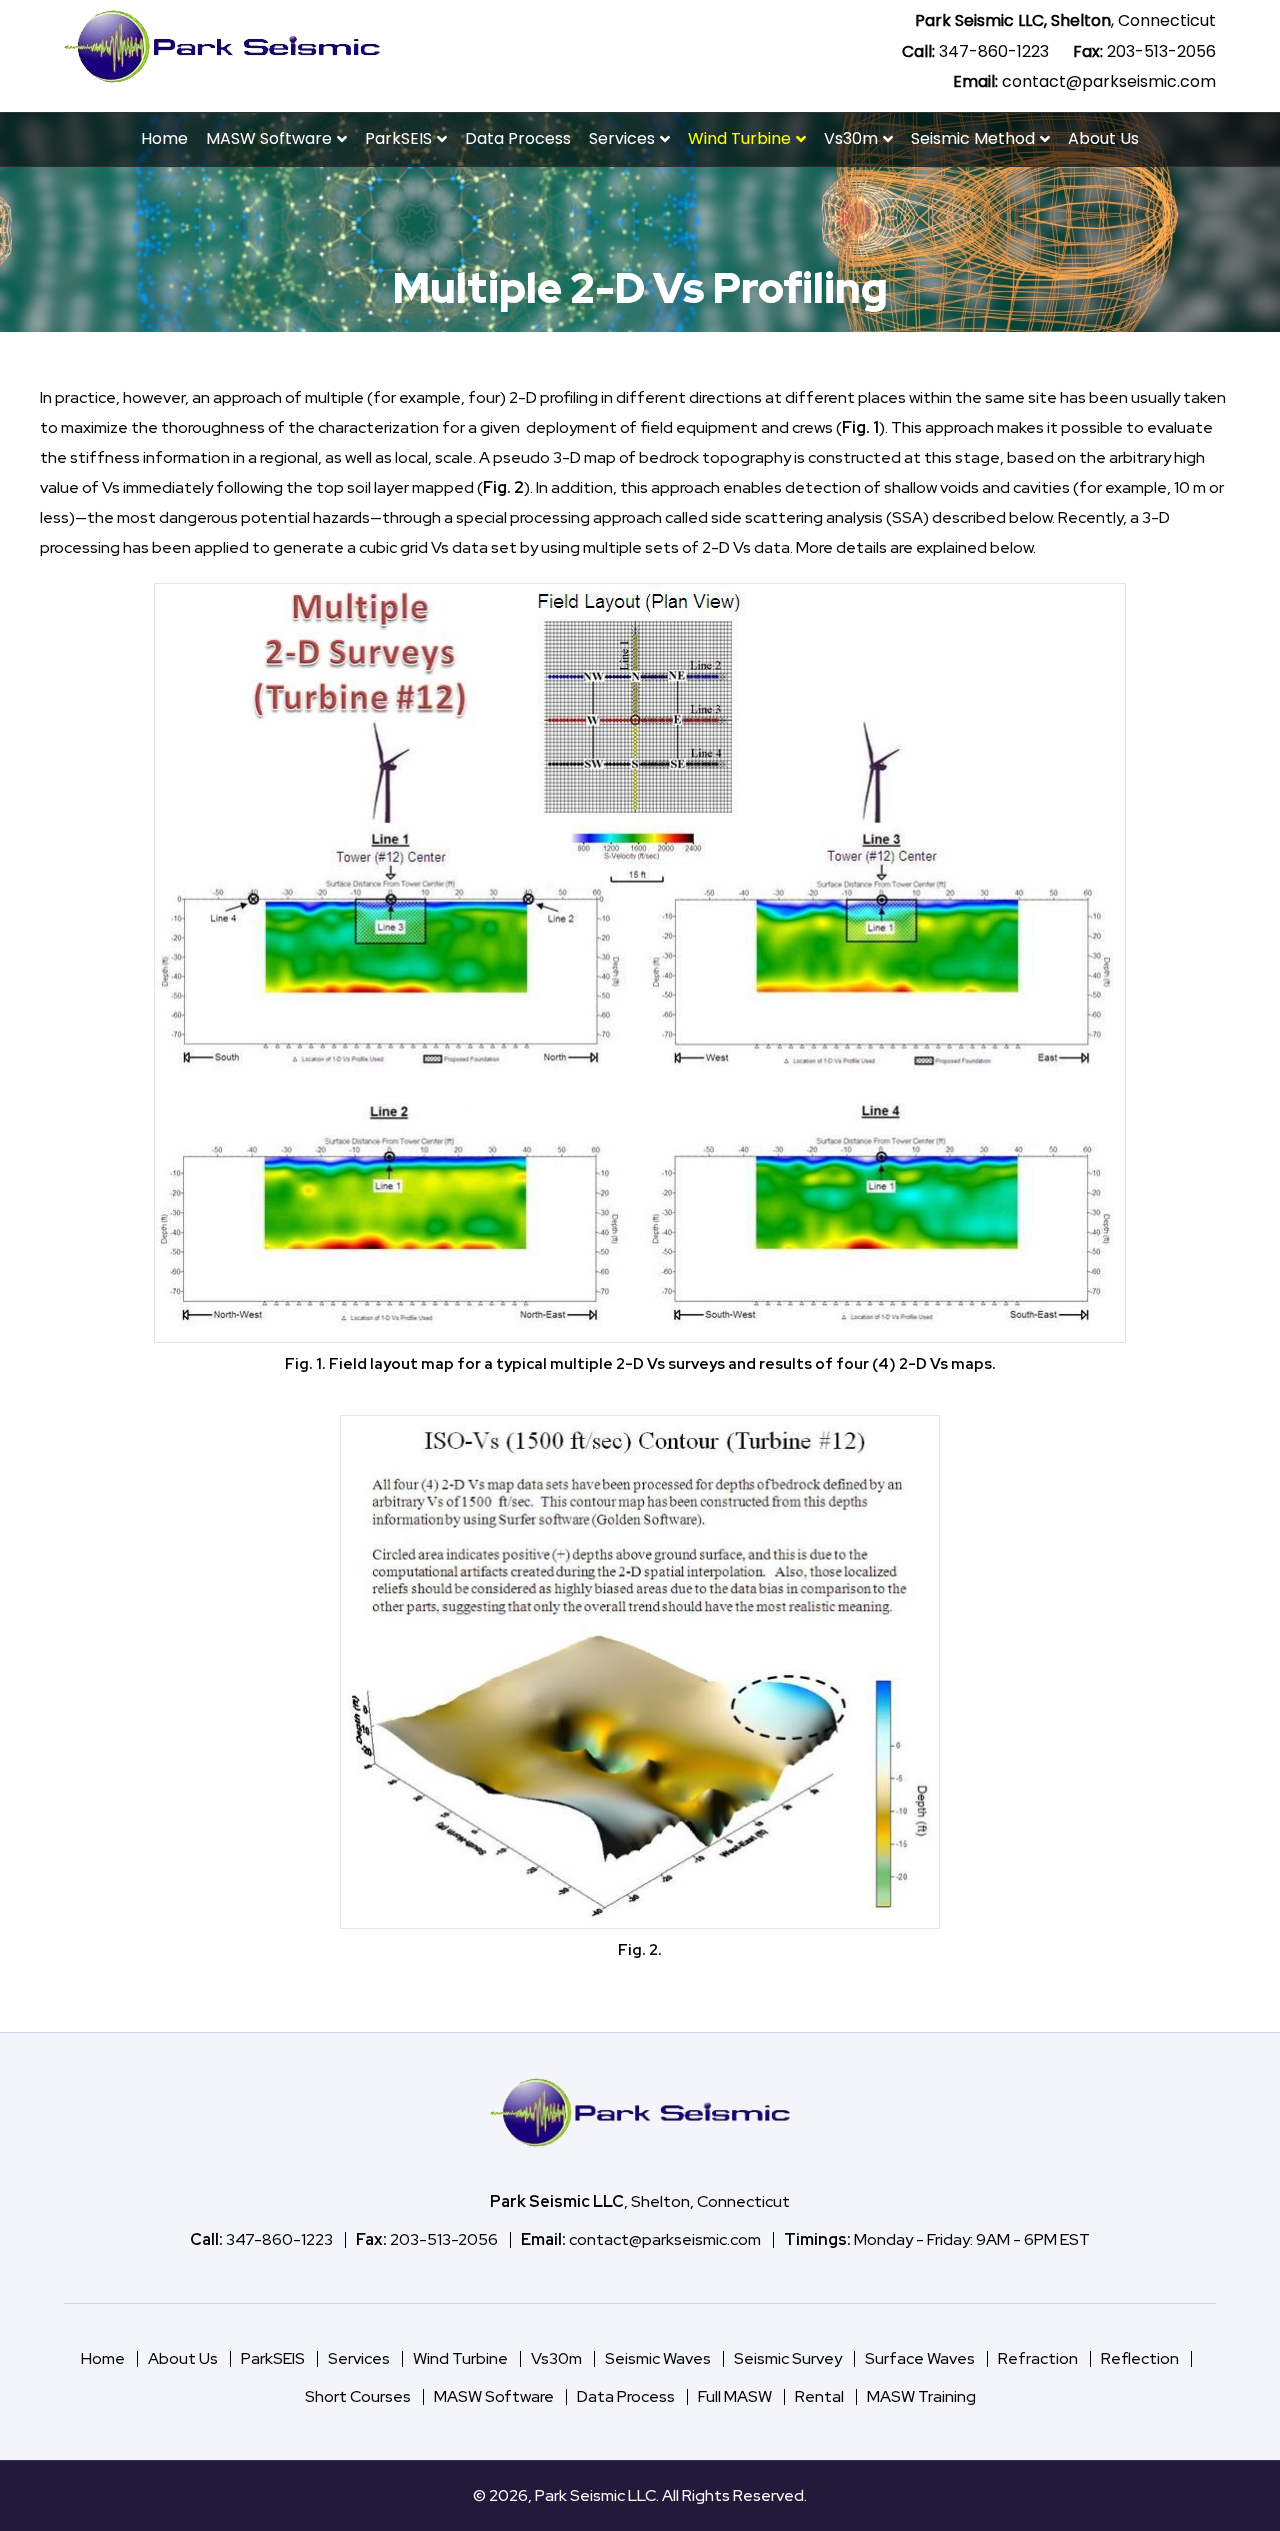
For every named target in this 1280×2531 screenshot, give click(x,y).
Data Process (518, 138)
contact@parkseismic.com (1109, 81)
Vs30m (851, 138)
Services (622, 138)
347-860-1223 (994, 51)
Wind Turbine (739, 138)
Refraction (1038, 2358)
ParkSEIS (398, 138)
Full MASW (735, 2396)
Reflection (1140, 2358)
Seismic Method (973, 138)
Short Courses (358, 2396)
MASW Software (269, 138)
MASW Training (921, 2396)
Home (164, 138)
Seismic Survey (788, 2358)
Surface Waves (920, 2358)
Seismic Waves (658, 2358)
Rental (819, 2396)
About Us (1103, 138)
